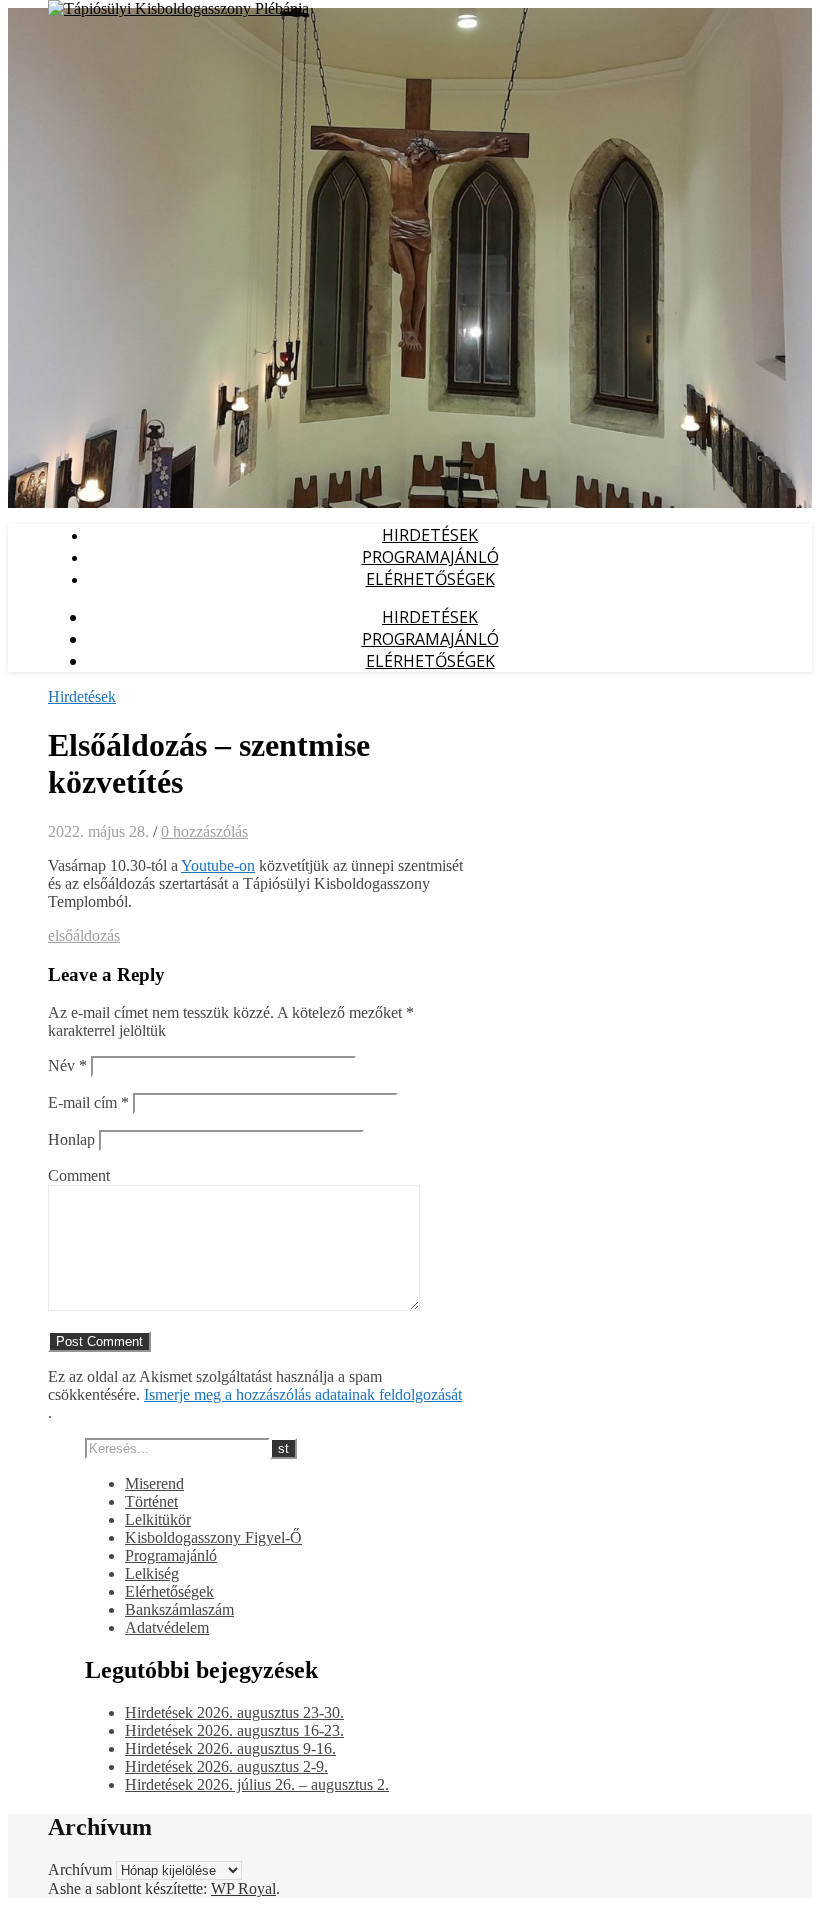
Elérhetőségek (430, 579)
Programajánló (430, 557)
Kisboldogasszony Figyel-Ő (213, 1537)
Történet (151, 1501)
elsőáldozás (84, 935)
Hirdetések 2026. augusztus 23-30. (234, 1712)
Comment (79, 1175)
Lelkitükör (158, 1519)
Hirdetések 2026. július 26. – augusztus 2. (257, 1784)
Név (67, 1065)
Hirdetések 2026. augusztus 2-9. (226, 1766)
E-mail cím (88, 1102)
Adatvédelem (167, 1627)
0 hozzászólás (204, 831)
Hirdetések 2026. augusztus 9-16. (230, 1748)
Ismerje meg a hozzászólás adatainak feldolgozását (303, 1394)
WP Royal (243, 1888)
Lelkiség (152, 1573)
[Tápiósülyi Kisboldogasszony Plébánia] (178, 8)
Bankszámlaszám (179, 1609)
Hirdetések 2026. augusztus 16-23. (234, 1730)
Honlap (71, 1139)
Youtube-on (218, 865)
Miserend (154, 1483)
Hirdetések (430, 535)
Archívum (80, 1869)
